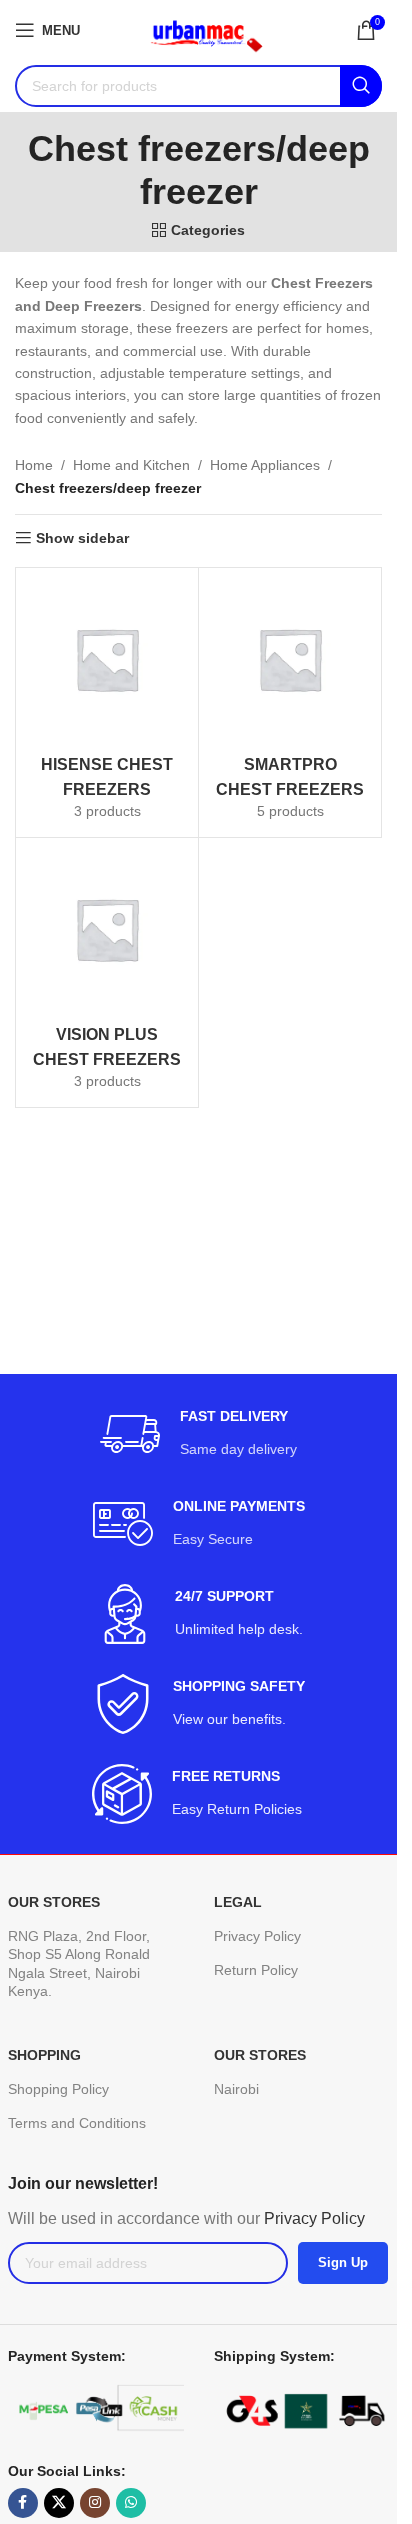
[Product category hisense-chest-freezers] (107, 702)
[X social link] (59, 2503)
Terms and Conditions (77, 2123)
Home (34, 465)
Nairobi (236, 2089)
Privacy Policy (257, 1936)
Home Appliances (265, 465)
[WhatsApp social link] (131, 2503)
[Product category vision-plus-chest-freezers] (107, 972)
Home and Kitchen (131, 465)
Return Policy (256, 1970)
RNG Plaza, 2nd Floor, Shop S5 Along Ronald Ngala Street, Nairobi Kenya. (79, 1963)
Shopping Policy (58, 2089)
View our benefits (227, 1719)
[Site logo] (198, 29)
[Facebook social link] (23, 2503)
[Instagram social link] (95, 2503)
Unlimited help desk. (239, 1629)
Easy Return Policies (239, 1809)
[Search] (361, 86)
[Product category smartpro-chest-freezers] (290, 702)
